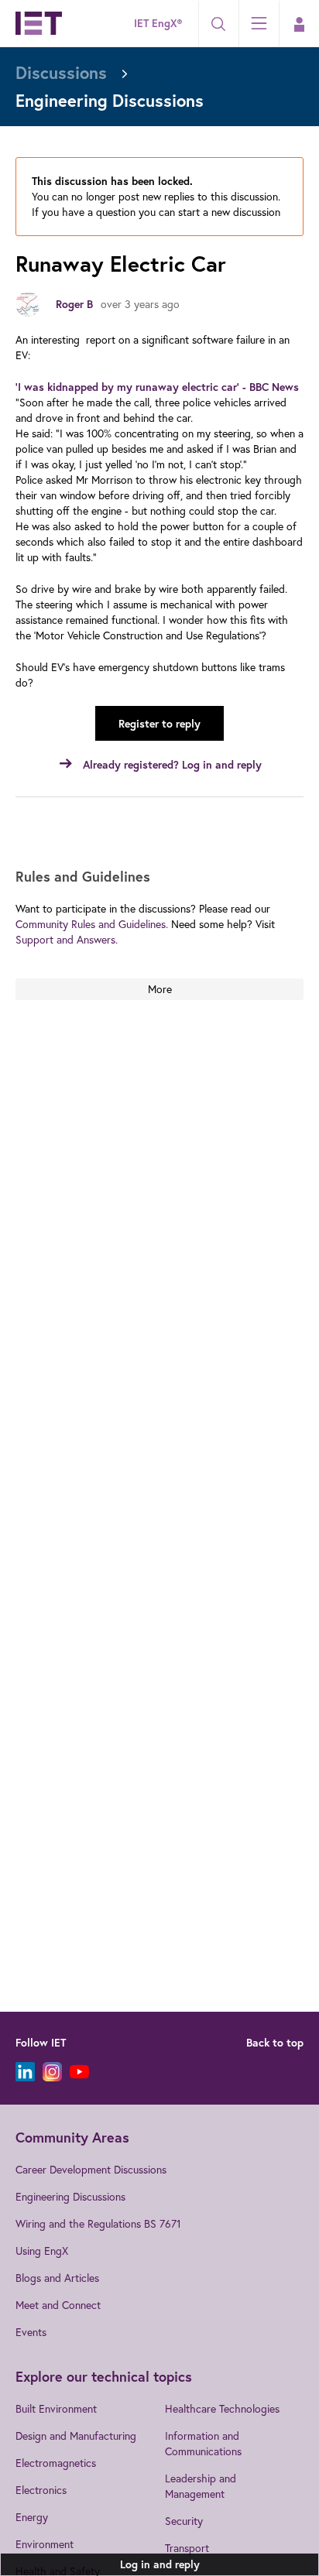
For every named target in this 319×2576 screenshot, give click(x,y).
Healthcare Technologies (222, 2408)
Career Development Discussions (91, 2169)
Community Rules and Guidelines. (92, 924)
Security (184, 2521)
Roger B (74, 304)
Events (31, 2332)
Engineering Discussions (70, 2196)
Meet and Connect (58, 2305)
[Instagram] (52, 2072)
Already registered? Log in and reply (172, 765)
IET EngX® (158, 23)
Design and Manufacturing (76, 2436)
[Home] (39, 23)
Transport (187, 2548)
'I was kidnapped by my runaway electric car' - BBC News (157, 387)
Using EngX (42, 2251)
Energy (32, 2517)
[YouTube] (79, 2072)
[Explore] (259, 23)
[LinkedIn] (25, 2072)
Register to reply (159, 724)
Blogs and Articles (57, 2278)
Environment (45, 2544)
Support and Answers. (67, 939)
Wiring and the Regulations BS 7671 (98, 2223)
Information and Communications (203, 2443)
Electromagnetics (56, 2463)
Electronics (41, 2490)
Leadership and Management (201, 2486)
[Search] (218, 24)
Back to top (275, 2043)
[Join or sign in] (299, 24)
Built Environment (56, 2408)
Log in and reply (160, 2564)
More (160, 989)
